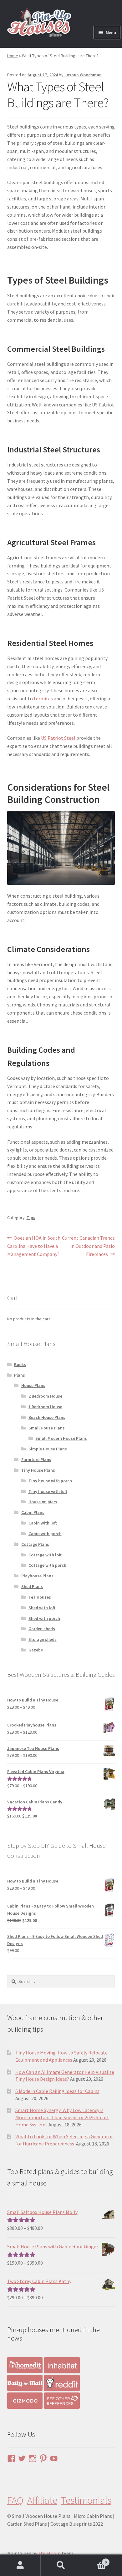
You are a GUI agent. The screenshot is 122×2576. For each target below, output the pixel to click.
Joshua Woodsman (83, 75)
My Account (20, 2565)
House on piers (43, 1502)
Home (13, 56)
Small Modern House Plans (61, 1438)
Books (20, 1364)
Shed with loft (42, 1608)
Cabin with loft (43, 1523)
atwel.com (49, 2553)
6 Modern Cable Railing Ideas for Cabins (57, 2091)
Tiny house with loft (48, 1491)
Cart (94, 2560)
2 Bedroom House (45, 1396)
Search (61, 2565)
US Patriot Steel (58, 738)
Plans (20, 1375)
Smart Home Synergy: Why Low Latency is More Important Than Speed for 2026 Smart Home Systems (62, 2117)
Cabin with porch (45, 1534)
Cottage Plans (35, 1544)
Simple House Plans (48, 1449)
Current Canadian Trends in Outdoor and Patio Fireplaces (88, 1246)
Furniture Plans (36, 1459)
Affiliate (42, 2500)
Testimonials (86, 2500)
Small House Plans (47, 1428)
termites (43, 698)
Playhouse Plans (37, 1576)
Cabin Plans (33, 1512)
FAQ (15, 2500)
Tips (31, 1217)
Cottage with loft (45, 1555)
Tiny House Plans (38, 1470)
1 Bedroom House (45, 1407)
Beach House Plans (47, 1417)
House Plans (33, 1385)
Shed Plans (32, 1586)
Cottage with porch (47, 1565)
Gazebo (36, 1650)
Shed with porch (44, 1618)
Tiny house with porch (50, 1481)
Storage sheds (43, 1639)
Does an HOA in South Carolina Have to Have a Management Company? (34, 1246)
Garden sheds (42, 1629)
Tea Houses (40, 1597)
